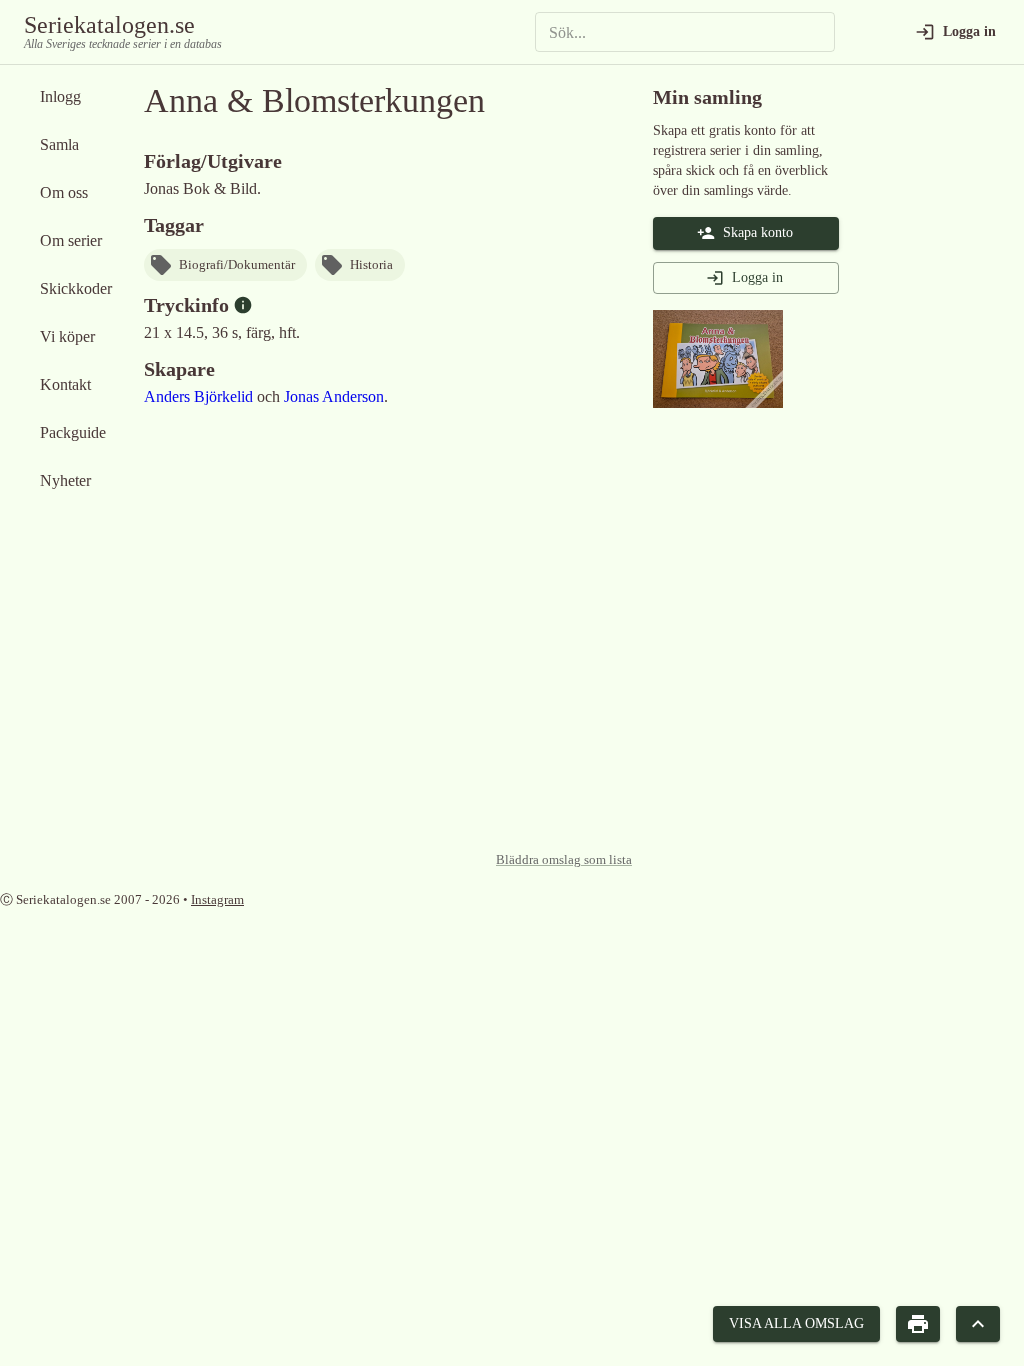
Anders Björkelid (198, 396)
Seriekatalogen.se (109, 25)
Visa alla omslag (796, 1323)
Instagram (217, 899)
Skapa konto (758, 232)
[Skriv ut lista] (918, 1324)
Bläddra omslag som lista (564, 860)
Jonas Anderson (334, 396)
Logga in (757, 277)
